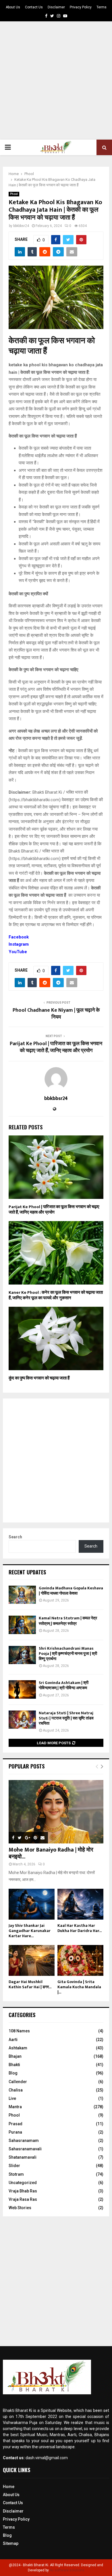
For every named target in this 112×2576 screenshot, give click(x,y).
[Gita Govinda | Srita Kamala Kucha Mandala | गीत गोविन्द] (80, 1960)
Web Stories (20, 2208)
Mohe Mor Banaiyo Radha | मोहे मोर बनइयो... (51, 1853)
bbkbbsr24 (21, 226)
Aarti (13, 2040)
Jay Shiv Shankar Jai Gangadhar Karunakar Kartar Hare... (30, 1931)
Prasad (16, 2124)
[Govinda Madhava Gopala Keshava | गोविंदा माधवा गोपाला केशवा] (22, 1595)
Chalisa (16, 2090)
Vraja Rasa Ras (23, 2199)
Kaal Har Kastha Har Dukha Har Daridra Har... (80, 1928)
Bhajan (15, 2056)
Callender (18, 2082)
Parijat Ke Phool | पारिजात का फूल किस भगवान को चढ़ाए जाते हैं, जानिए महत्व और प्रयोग (56, 1047)
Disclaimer (56, 7)
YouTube (18, 952)
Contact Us (34, 7)
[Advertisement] (56, 80)
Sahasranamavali (25, 2149)
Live (12, 2098)
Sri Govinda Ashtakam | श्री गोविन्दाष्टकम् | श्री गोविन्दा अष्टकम (64, 1685)
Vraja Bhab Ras (23, 2191)
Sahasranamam (24, 2141)
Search (15, 1537)
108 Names (19, 2031)
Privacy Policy (81, 7)
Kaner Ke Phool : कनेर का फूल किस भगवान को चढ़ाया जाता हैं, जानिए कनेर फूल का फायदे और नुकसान (56, 1295)
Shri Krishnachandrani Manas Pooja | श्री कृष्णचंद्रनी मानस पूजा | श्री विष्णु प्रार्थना (68, 1654)
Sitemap (11, 2543)
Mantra (15, 2107)
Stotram (16, 2174)
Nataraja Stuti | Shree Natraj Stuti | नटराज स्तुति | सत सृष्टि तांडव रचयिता (66, 1718)
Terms (102, 7)
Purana (15, 2132)
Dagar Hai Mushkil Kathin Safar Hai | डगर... (30, 1984)
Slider (14, 2166)
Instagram (19, 944)
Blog (13, 2073)
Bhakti (14, 2065)
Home (9, 2487)
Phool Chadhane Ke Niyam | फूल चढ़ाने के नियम (56, 1014)
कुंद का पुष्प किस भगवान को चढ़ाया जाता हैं (39, 1378)
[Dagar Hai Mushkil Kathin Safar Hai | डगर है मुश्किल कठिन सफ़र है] (32, 1960)
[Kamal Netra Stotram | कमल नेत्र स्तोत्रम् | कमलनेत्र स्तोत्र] (22, 1625)
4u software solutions (67, 2570)
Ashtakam (18, 2048)
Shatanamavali (23, 2157)
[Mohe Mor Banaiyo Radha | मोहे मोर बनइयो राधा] (56, 1812)
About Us (13, 7)
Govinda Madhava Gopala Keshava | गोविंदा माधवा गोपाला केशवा (71, 1591)
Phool (14, 194)
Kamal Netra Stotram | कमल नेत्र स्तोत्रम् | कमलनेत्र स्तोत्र (68, 1621)
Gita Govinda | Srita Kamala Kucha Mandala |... (79, 1987)
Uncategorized (23, 2183)
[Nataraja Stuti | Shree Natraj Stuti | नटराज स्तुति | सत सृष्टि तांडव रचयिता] (22, 1720)
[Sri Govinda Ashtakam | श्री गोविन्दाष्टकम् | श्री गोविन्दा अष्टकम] (22, 1689)
